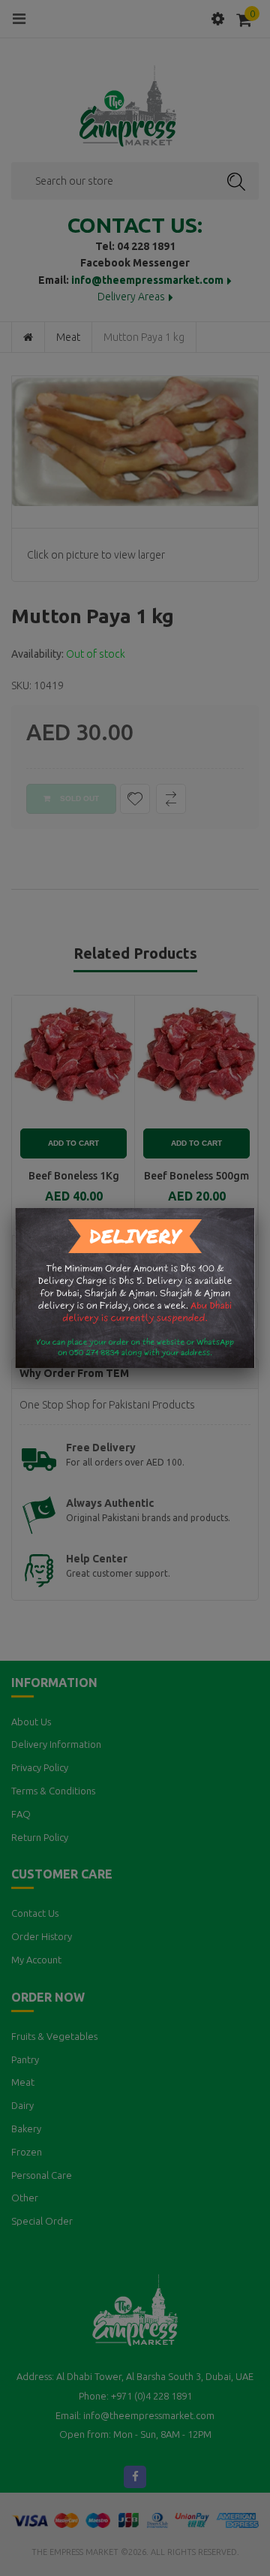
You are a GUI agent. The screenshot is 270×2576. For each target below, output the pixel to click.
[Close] (255, 1208)
